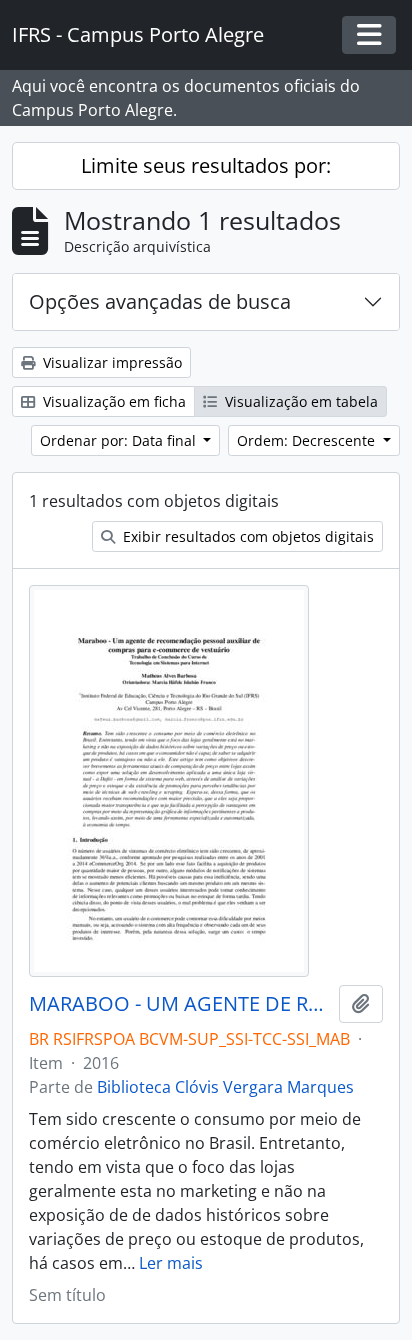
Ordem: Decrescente (308, 440)
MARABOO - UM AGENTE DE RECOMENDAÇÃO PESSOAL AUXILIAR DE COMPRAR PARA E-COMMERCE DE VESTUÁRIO (180, 1004)
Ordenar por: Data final (120, 440)
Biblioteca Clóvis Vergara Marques (225, 1087)
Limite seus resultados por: (206, 165)
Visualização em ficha (112, 401)
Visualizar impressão (110, 362)
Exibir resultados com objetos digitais (246, 536)
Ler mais (171, 1263)
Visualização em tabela (299, 401)
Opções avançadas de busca (160, 301)
